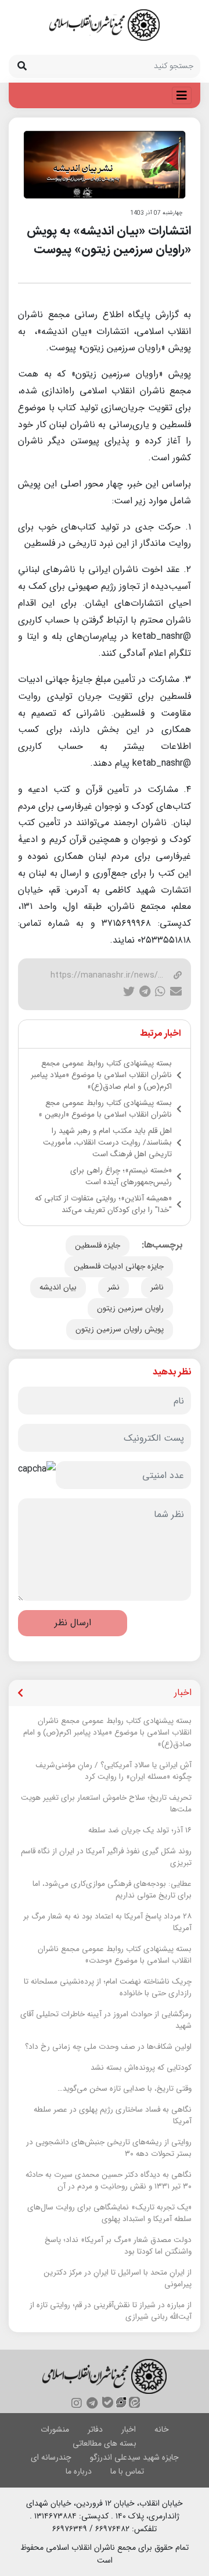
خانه (162, 2429)
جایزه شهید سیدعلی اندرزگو (134, 2457)
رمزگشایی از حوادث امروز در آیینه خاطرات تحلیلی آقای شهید (106, 2020)
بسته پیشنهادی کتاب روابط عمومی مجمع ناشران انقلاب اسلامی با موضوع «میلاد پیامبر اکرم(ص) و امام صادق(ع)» (101, 1075)
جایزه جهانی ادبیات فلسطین (119, 1266)
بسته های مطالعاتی (105, 2443)
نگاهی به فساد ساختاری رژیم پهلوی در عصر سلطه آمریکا (113, 2116)
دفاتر (95, 2429)
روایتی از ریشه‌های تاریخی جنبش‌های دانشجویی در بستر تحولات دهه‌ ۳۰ (109, 2148)
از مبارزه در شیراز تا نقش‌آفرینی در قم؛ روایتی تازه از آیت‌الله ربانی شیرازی (111, 2311)
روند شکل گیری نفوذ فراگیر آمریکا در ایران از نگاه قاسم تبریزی (106, 1857)
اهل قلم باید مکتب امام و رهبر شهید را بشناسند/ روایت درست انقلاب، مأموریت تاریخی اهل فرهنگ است (107, 1143)
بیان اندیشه (58, 1287)
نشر (113, 1287)
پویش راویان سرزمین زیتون (120, 1329)
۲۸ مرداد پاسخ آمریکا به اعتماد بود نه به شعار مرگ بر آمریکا (107, 1923)
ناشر (157, 1287)
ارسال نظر (73, 1623)
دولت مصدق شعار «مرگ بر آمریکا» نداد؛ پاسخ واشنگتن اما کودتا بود (118, 2246)
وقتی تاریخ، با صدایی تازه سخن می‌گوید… (125, 2089)
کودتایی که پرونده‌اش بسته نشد (141, 2068)
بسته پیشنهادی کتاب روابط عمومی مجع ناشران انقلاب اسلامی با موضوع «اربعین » (105, 1109)
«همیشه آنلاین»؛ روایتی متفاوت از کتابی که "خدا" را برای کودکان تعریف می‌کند (103, 1204)
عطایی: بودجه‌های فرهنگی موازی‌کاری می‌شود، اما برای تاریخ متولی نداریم (112, 1890)
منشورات (55, 2429)
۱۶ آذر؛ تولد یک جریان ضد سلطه (140, 1831)
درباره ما (79, 2471)
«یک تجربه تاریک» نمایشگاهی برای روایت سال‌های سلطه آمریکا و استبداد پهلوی (109, 2213)
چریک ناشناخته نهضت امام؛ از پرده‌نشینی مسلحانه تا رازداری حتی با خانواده (108, 1988)
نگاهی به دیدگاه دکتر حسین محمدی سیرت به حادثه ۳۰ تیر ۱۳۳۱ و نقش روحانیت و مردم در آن (109, 2181)
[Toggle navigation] (182, 95)
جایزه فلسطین (98, 1246)
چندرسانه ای (51, 2457)
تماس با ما (127, 2471)
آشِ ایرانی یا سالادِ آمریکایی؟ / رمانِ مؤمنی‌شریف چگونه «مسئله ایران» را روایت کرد (113, 1771)
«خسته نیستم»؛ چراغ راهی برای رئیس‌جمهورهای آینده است (121, 1177)
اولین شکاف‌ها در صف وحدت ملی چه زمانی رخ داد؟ (108, 2047)
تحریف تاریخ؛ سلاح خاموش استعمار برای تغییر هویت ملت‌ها (106, 1804)
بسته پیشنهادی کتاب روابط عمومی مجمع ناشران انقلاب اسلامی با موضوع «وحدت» (115, 1955)
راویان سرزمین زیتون (130, 1308)
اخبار (129, 2429)
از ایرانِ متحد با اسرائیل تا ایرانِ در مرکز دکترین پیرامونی (118, 2279)
